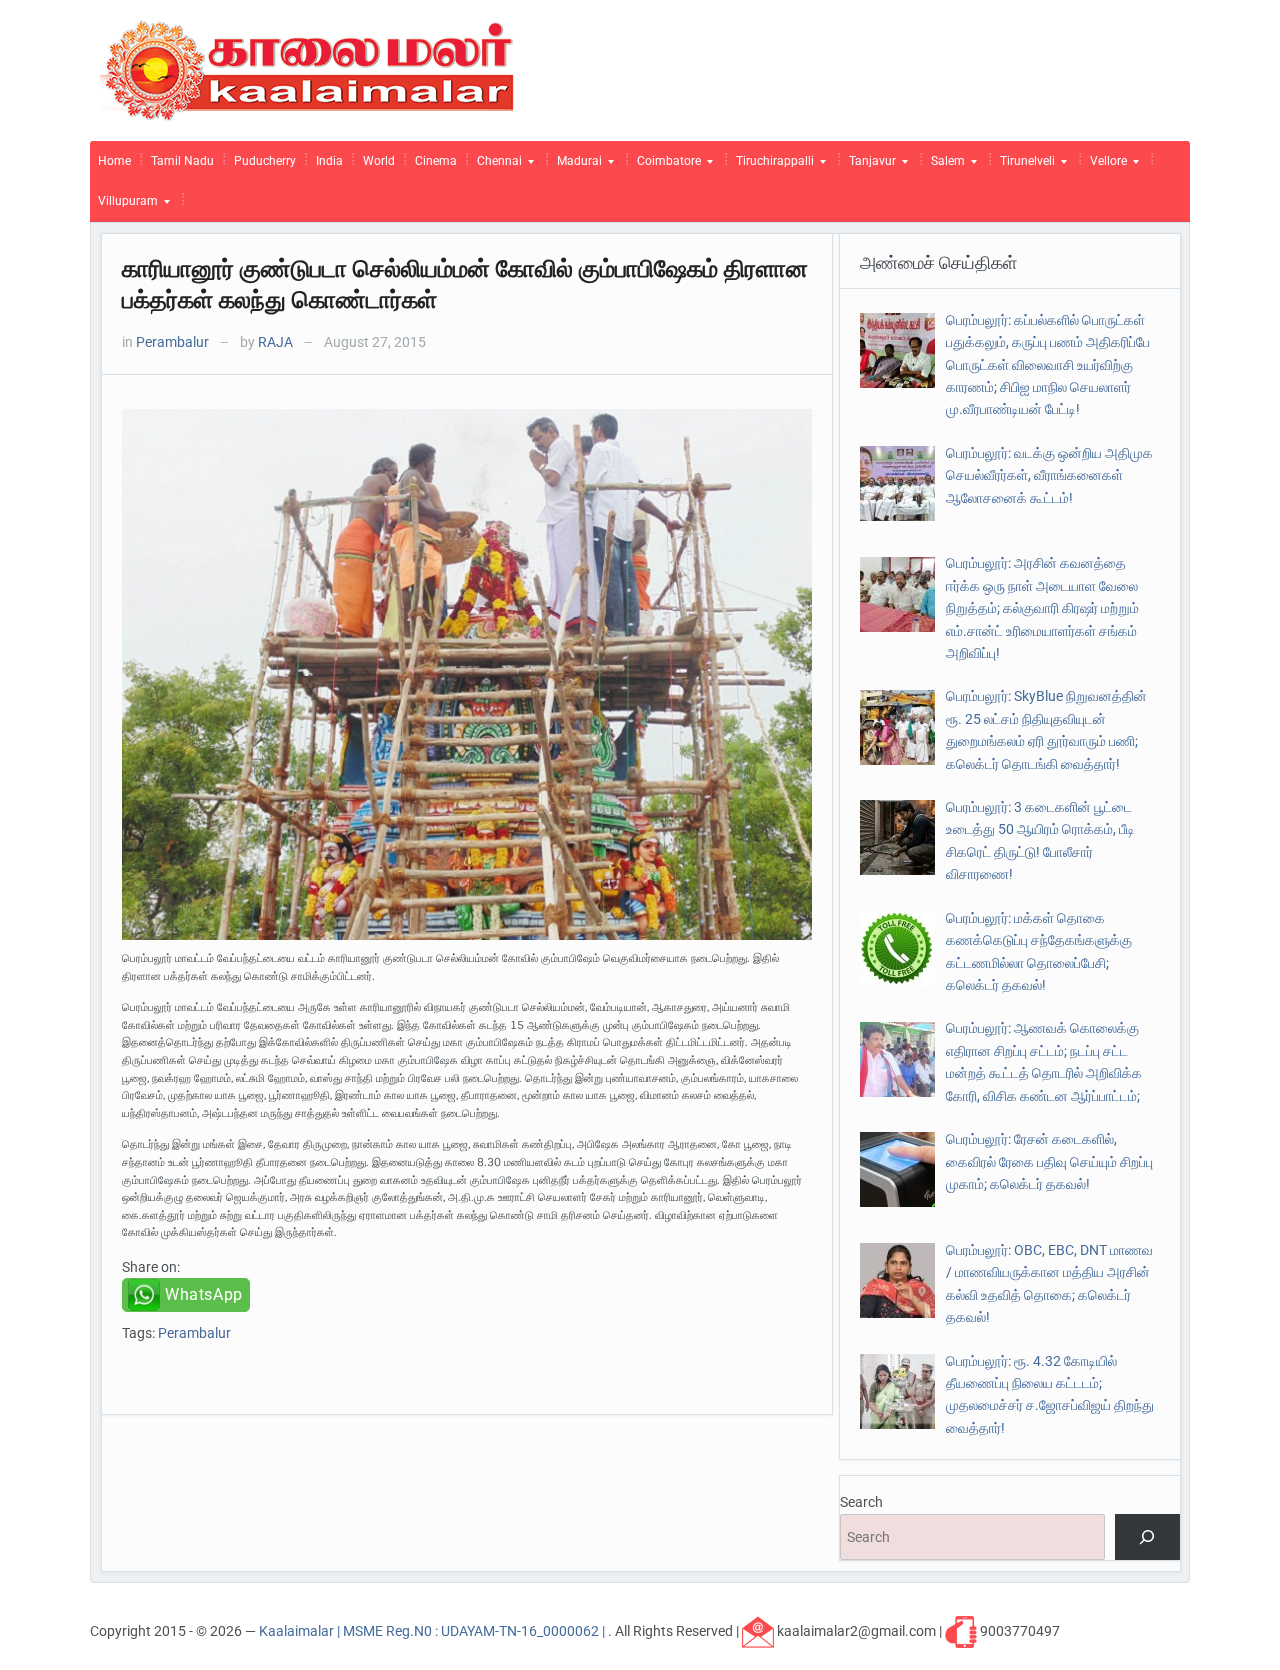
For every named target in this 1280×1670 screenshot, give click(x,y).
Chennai (495, 166)
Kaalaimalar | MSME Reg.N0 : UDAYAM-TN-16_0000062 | (433, 1630)
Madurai (575, 166)
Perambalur (172, 342)
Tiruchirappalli (771, 166)
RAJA (275, 342)
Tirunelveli (1023, 166)
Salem (944, 166)
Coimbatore (665, 166)
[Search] (1147, 1537)
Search (861, 1502)
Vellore (1104, 166)
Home (114, 161)
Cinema (436, 161)
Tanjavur (868, 166)
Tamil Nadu (182, 161)
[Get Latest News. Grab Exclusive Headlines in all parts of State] (307, 69)
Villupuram (124, 206)
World (379, 161)
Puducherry (265, 161)
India (329, 161)
